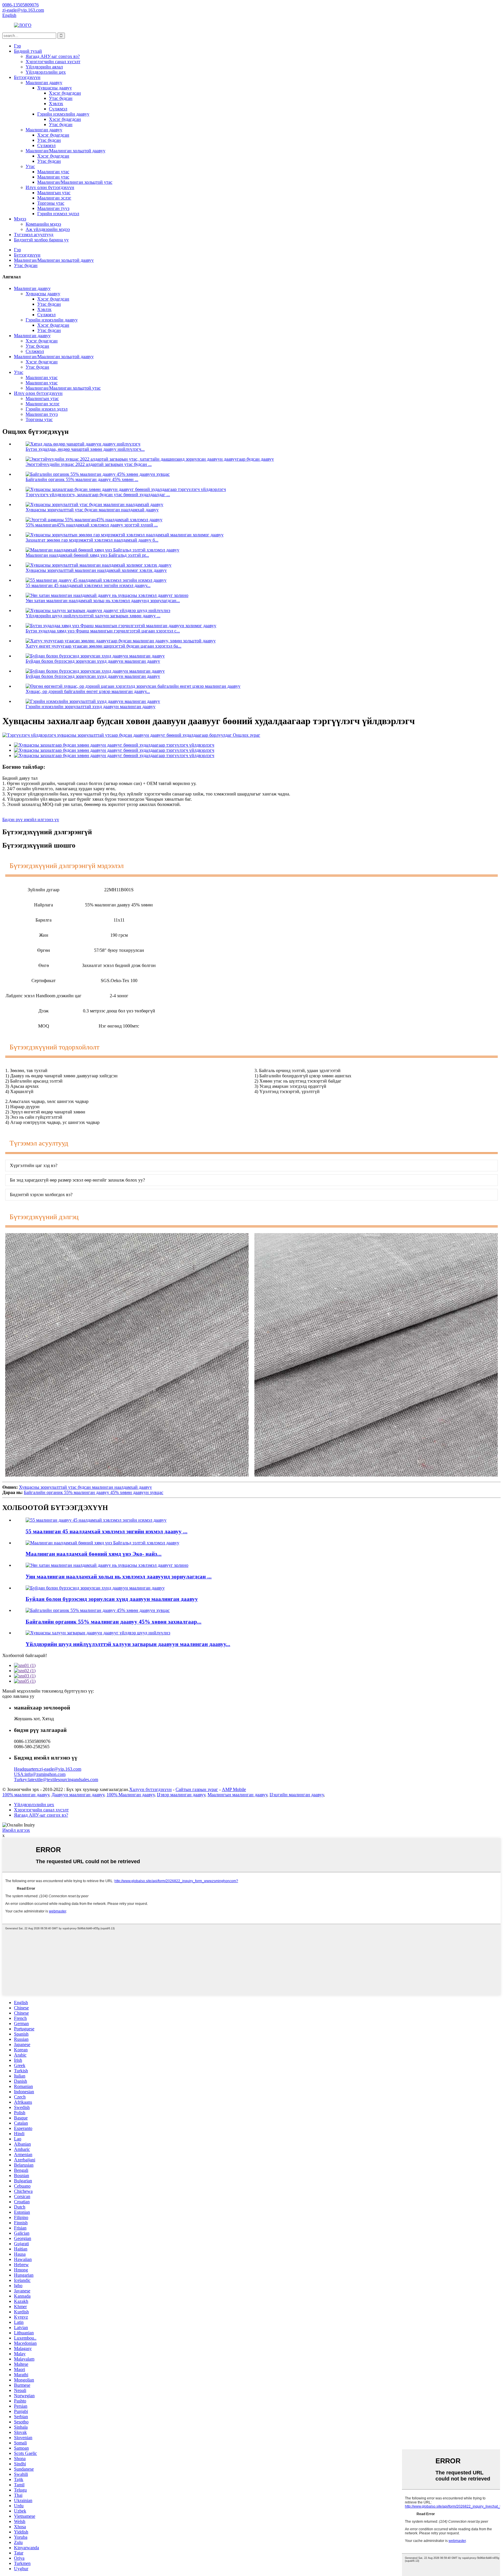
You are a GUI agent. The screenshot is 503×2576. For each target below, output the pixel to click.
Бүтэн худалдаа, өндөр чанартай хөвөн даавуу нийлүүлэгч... (85, 449)
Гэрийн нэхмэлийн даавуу (63, 114)
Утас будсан (61, 98)
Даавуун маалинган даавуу (78, 1795)
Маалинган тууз (53, 208)
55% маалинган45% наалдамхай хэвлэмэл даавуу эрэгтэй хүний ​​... (92, 525)
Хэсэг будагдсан (65, 93)
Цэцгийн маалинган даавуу (297, 1795)
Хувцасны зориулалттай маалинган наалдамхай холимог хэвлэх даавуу (96, 570)
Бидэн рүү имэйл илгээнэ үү (31, 820)
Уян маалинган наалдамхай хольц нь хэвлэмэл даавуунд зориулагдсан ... (119, 1577)
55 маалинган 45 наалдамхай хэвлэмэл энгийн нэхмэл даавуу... (88, 585)
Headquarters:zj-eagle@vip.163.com (48, 1769)
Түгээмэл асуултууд (34, 235)
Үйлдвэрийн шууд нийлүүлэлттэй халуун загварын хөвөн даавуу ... (93, 616)
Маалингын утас (54, 193)
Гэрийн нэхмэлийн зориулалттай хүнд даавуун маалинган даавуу (91, 707)
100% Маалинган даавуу (131, 1795)
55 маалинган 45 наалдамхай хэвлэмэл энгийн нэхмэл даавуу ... (107, 1531)
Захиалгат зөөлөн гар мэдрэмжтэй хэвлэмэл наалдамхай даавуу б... (92, 540)
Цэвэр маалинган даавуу (181, 1795)
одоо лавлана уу (18, 1696)
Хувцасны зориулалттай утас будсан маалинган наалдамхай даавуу (92, 510)
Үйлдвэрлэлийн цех (46, 72)
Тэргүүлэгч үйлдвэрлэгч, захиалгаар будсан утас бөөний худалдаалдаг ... (98, 495)
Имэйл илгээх (16, 1830)
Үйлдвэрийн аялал (44, 67)
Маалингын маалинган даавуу (237, 1795)
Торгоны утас (51, 203)
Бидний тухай (28, 51)
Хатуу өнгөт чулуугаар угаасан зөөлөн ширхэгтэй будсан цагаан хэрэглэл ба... (103, 646)
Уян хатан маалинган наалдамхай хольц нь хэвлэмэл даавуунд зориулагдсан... (103, 601)
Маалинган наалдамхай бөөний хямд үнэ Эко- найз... (94, 1554)
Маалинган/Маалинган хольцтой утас (75, 182)
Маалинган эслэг (54, 198)
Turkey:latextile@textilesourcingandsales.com (56, 1779)
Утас (30, 166)
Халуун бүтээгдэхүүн (150, 1789)
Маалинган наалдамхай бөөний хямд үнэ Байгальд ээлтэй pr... (87, 555)
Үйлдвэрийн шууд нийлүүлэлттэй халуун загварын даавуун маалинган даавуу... (128, 1644)
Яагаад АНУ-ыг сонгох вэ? (53, 56)
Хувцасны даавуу (55, 88)
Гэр (17, 46)
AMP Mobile (234, 1789)
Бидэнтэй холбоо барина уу (41, 240)
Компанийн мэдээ (43, 224)
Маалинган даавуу (44, 83)
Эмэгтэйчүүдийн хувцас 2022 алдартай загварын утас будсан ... (89, 464)
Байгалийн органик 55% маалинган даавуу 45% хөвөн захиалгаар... (114, 1622)
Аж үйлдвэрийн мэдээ (48, 229)
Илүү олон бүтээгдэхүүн (50, 187)
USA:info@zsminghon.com (40, 1774)
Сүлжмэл (58, 109)
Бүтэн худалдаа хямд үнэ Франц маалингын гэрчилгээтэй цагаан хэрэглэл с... (103, 631)
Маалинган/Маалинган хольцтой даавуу (65, 151)
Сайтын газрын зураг (197, 1789)
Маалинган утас (53, 172)
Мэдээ (20, 219)
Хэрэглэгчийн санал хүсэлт (53, 62)
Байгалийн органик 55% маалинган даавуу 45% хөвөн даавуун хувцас (94, 1492)
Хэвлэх (56, 104)
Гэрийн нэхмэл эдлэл (58, 214)
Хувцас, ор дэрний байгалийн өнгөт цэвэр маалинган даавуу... (88, 691)
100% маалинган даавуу (26, 1795)
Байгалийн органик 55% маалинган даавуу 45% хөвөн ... (82, 479)
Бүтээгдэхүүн (27, 77)
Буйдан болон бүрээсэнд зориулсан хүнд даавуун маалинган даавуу (93, 661)
